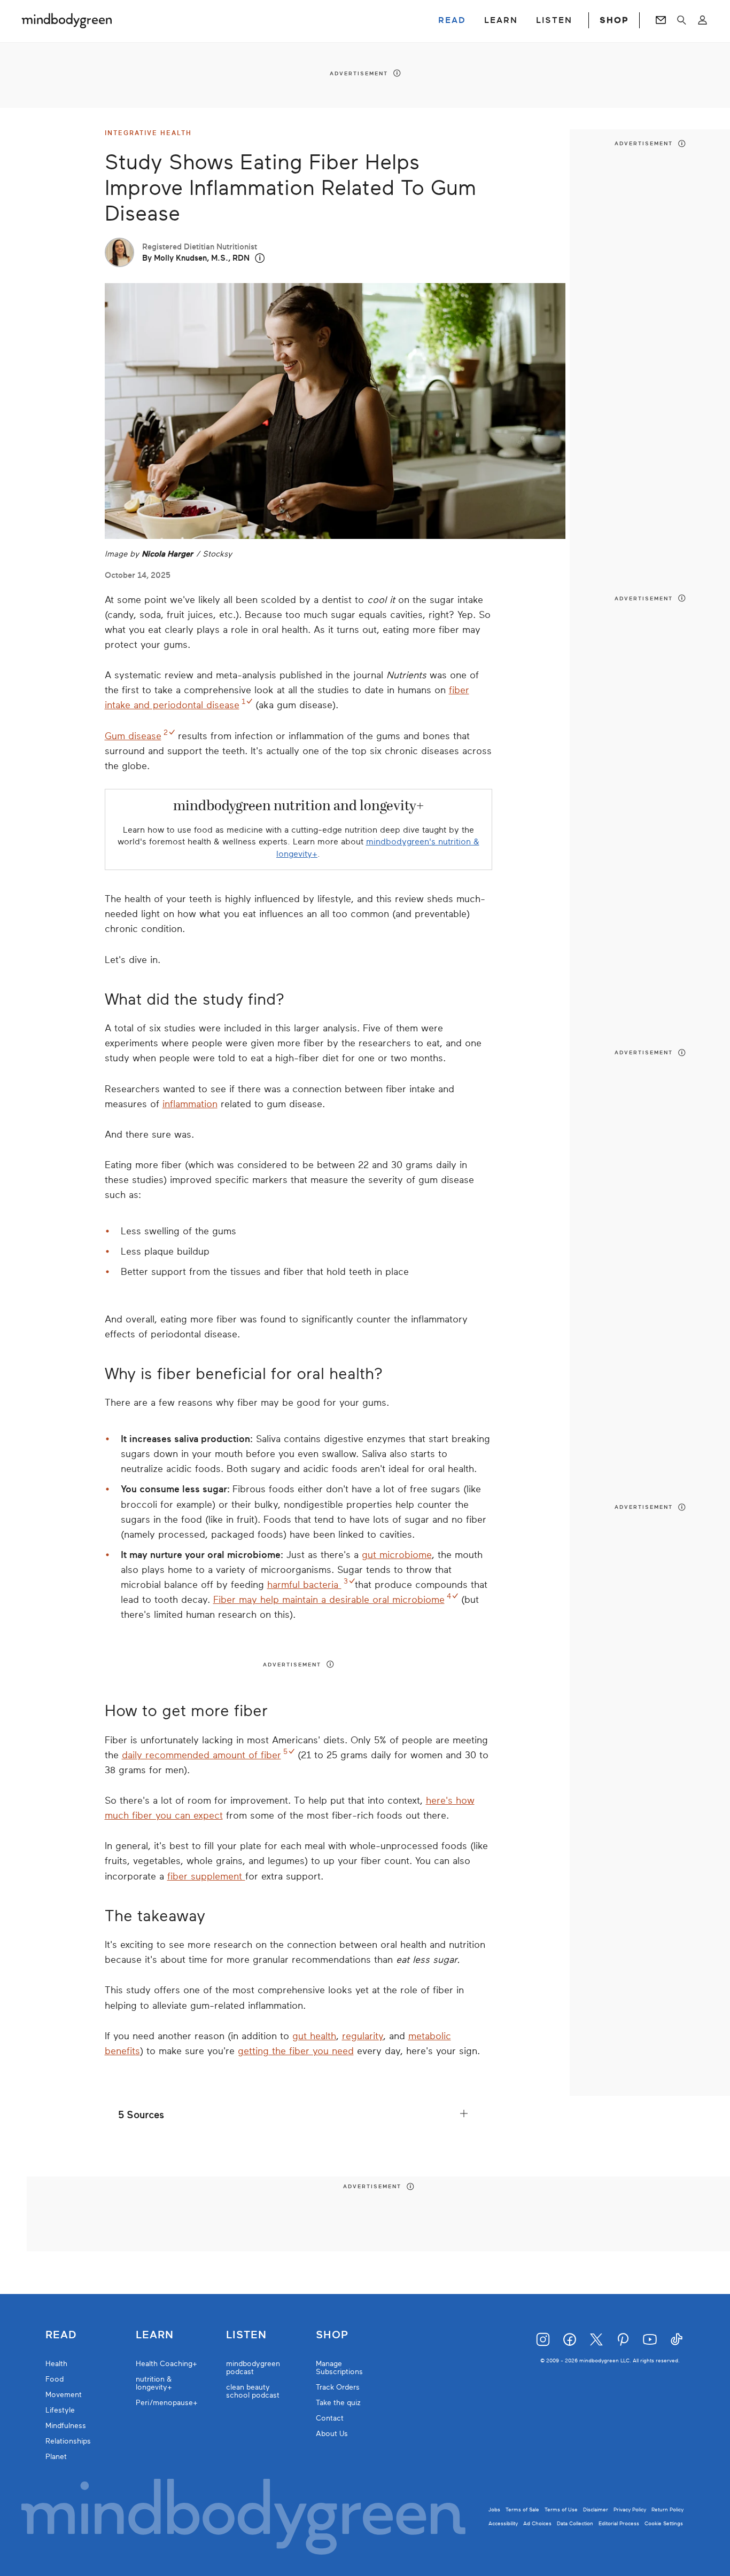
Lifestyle (60, 2410)
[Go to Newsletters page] (661, 20)
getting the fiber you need (296, 2051)
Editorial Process (619, 2523)
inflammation (190, 1104)
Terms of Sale (522, 2510)
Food (55, 2379)
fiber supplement (206, 1876)
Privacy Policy (630, 2510)
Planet (56, 2457)
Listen (246, 2335)
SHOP (614, 20)
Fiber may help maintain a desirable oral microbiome (329, 1600)
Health (56, 2364)
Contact (330, 2418)
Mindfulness (66, 2426)
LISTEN (554, 20)
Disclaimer (596, 2510)
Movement (64, 2395)
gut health (314, 2036)
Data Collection (575, 2523)
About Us (332, 2434)
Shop (332, 2335)
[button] (260, 258)
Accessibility (503, 2523)
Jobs (494, 2510)
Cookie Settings (664, 2523)
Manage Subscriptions (339, 2368)
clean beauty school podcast (253, 2391)
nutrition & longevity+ (154, 2383)
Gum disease (133, 736)
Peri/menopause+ (167, 2403)
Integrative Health (148, 133)
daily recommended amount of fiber (201, 1755)
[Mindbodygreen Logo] (67, 20)
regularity (363, 2036)
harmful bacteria (304, 1585)
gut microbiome (397, 1555)
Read (61, 2335)
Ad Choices (537, 2523)
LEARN (501, 20)
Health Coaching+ (166, 2364)
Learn (155, 2335)
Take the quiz (338, 2403)
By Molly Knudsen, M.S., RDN (196, 258)
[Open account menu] (702, 20)
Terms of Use (561, 2510)
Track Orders (338, 2387)
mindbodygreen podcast (253, 2368)
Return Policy (667, 2510)
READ (452, 20)
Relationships (68, 2441)
